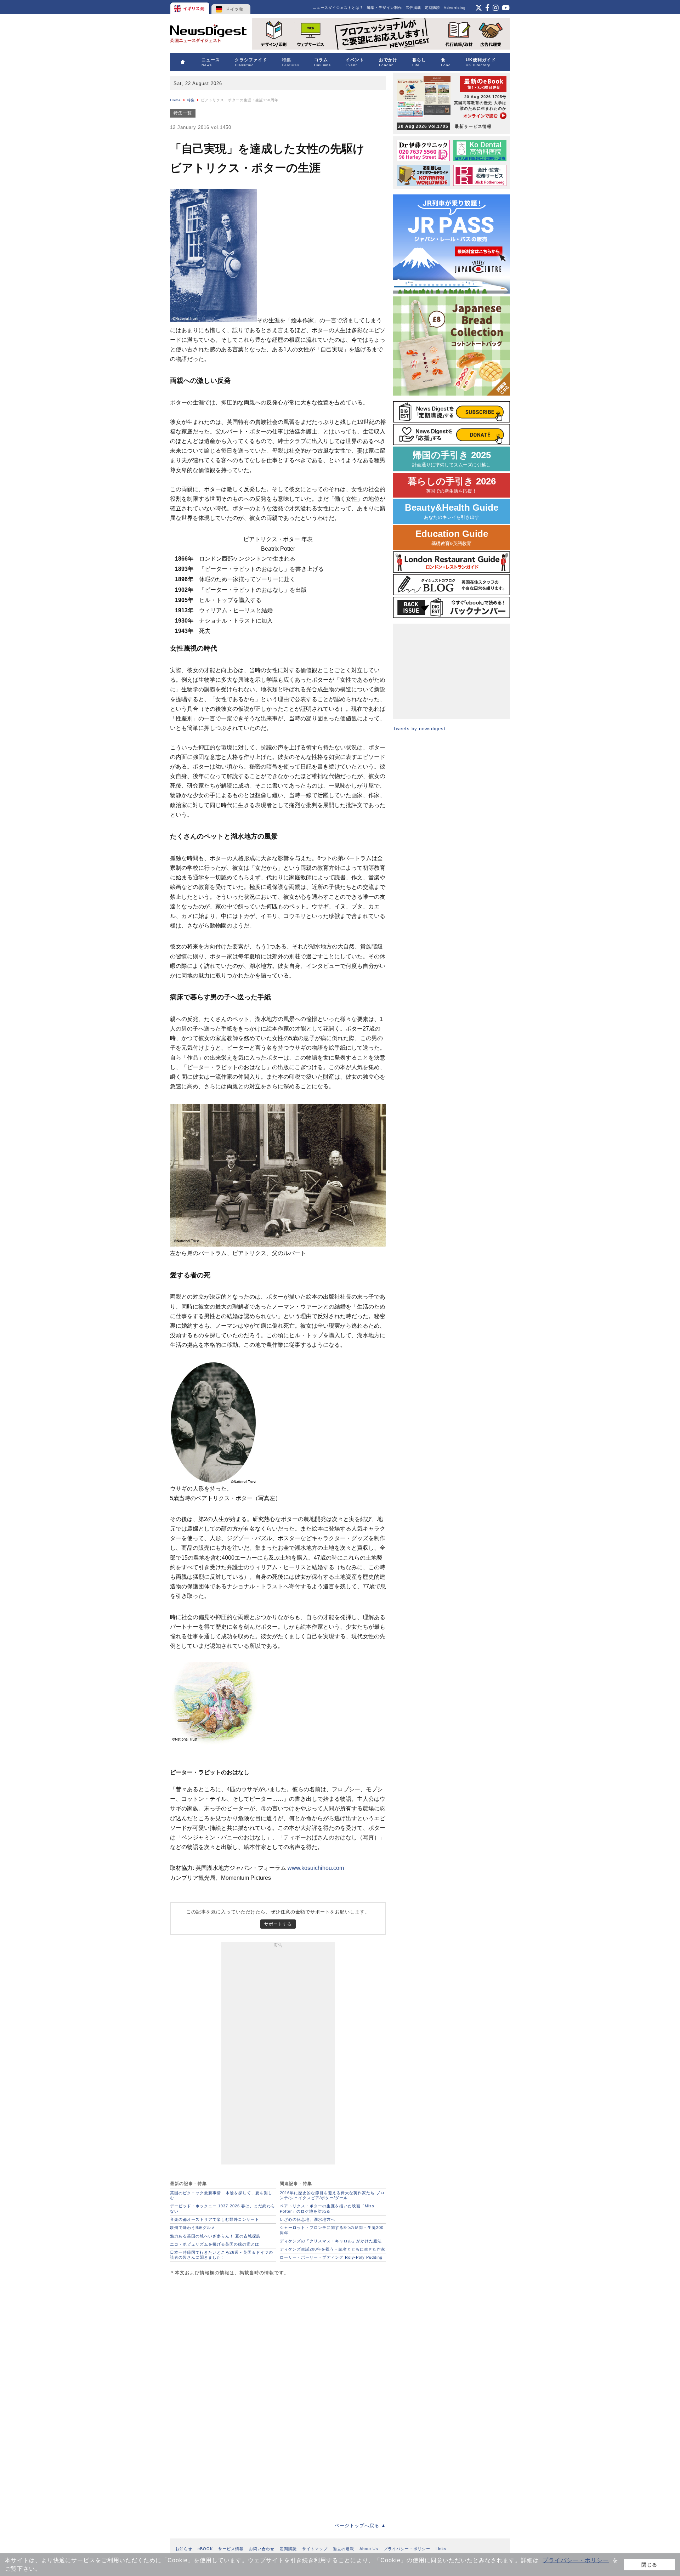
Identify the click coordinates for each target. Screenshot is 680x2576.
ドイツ (231, 7)
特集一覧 (183, 113)
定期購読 (432, 8)
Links (441, 2549)
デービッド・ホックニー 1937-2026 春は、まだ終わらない (223, 2208)
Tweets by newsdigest (419, 729)
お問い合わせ (262, 2549)
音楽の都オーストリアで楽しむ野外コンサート (215, 2219)
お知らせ (184, 2549)
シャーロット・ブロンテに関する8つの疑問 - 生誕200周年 (332, 2230)
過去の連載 (344, 2549)
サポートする (278, 1924)
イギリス (190, 7)
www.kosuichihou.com (316, 1868)
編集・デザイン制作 (384, 8)
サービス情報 (231, 2549)
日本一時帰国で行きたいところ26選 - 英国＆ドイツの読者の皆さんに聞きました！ (222, 2255)
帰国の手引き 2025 (452, 459)
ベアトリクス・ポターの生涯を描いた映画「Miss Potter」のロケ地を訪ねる (327, 2208)
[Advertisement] (278, 2055)
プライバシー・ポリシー (576, 2560)
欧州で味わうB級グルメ (193, 2228)
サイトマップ (315, 2549)
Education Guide (452, 537)
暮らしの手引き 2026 (452, 485)
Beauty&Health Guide (452, 511)
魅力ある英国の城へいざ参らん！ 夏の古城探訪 (215, 2236)
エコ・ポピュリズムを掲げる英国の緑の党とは (215, 2244)
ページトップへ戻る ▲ (360, 2526)
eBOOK (205, 2549)
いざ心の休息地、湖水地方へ (307, 2219)
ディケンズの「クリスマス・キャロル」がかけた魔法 (331, 2241)
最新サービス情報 (445, 126)
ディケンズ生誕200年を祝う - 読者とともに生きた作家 (333, 2249)
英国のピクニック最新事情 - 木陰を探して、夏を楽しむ (221, 2195)
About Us (369, 2549)
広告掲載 (413, 8)
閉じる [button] (649, 2565)
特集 (191, 100)
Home (175, 100)
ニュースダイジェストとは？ (338, 8)
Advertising (455, 8)
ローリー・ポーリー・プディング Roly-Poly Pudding (331, 2257)
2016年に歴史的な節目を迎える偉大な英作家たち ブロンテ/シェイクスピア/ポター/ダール (332, 2195)
